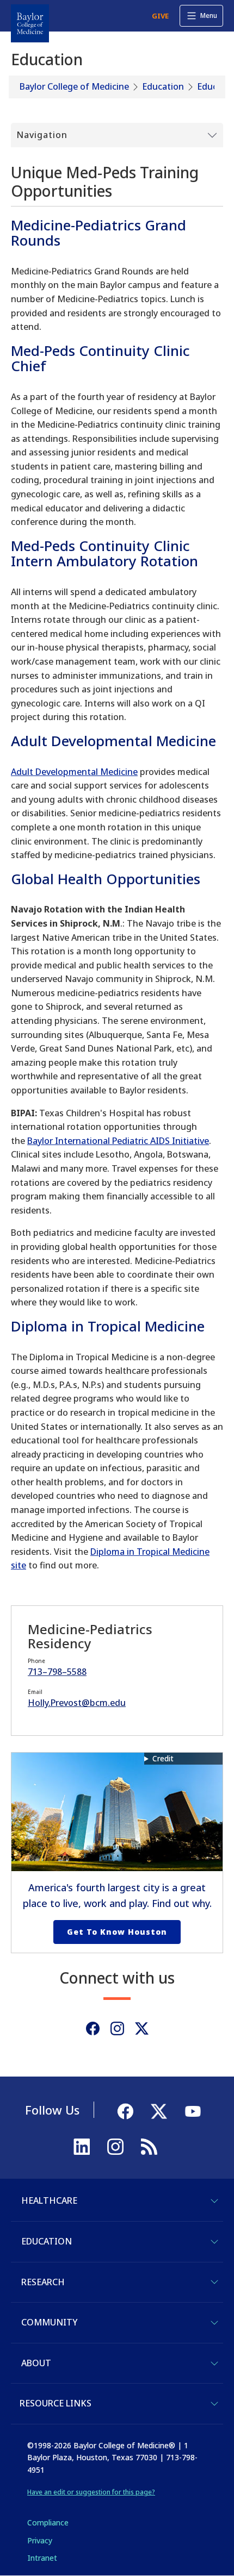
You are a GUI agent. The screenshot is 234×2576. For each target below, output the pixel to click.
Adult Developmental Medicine (74, 772)
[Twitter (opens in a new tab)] (142, 2028)
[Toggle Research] (214, 2282)
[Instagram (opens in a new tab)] (117, 2028)
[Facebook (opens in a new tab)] (93, 2028)
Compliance (48, 2522)
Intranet (42, 2558)
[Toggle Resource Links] (214, 2404)
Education (163, 86)
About (36, 2363)
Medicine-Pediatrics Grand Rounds (98, 233)
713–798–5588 (57, 1672)
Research (43, 2282)
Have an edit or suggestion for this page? (91, 2492)
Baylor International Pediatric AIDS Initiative (118, 1141)
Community (49, 2322)
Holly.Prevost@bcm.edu (77, 1703)
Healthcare (49, 2200)
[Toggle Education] (214, 2242)
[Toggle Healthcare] (214, 2201)
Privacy (40, 2540)
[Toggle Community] (214, 2323)
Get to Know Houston (117, 1932)
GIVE (160, 16)
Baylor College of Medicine (74, 86)
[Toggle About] (214, 2364)
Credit (163, 1758)
